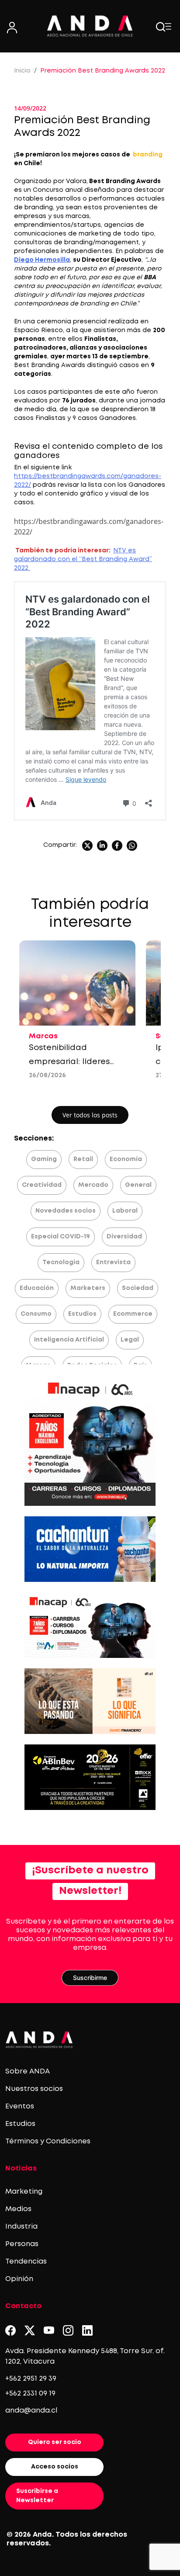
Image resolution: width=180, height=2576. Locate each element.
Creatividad (42, 1185)
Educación (37, 1288)
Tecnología (61, 1262)
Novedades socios (66, 1211)
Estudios (82, 1314)
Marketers (88, 1288)
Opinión (19, 2279)
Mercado (93, 1185)
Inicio (22, 71)
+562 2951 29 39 (31, 2379)
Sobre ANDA (28, 2072)
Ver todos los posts (90, 1115)
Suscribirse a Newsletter (37, 2496)
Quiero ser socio (55, 2442)
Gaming (44, 1159)
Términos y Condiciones (48, 2141)
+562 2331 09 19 (30, 2394)
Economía (126, 1159)
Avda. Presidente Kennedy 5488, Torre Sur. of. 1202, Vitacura (85, 2356)
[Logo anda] (90, 26)
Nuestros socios (34, 2089)
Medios (18, 2209)
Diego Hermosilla (42, 260)
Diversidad (124, 1237)
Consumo (36, 1314)
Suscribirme (90, 1978)
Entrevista (113, 1262)
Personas (22, 2244)
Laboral (125, 1211)
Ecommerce (133, 1314)
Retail (83, 1159)
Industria (21, 2227)
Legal (130, 1340)
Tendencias (26, 2262)
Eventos (20, 2106)
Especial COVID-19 (61, 1237)
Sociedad (138, 1288)
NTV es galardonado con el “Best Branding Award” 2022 (83, 559)
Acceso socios (55, 2467)
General (138, 1185)
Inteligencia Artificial (69, 1340)
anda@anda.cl (31, 2411)
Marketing (24, 2192)
